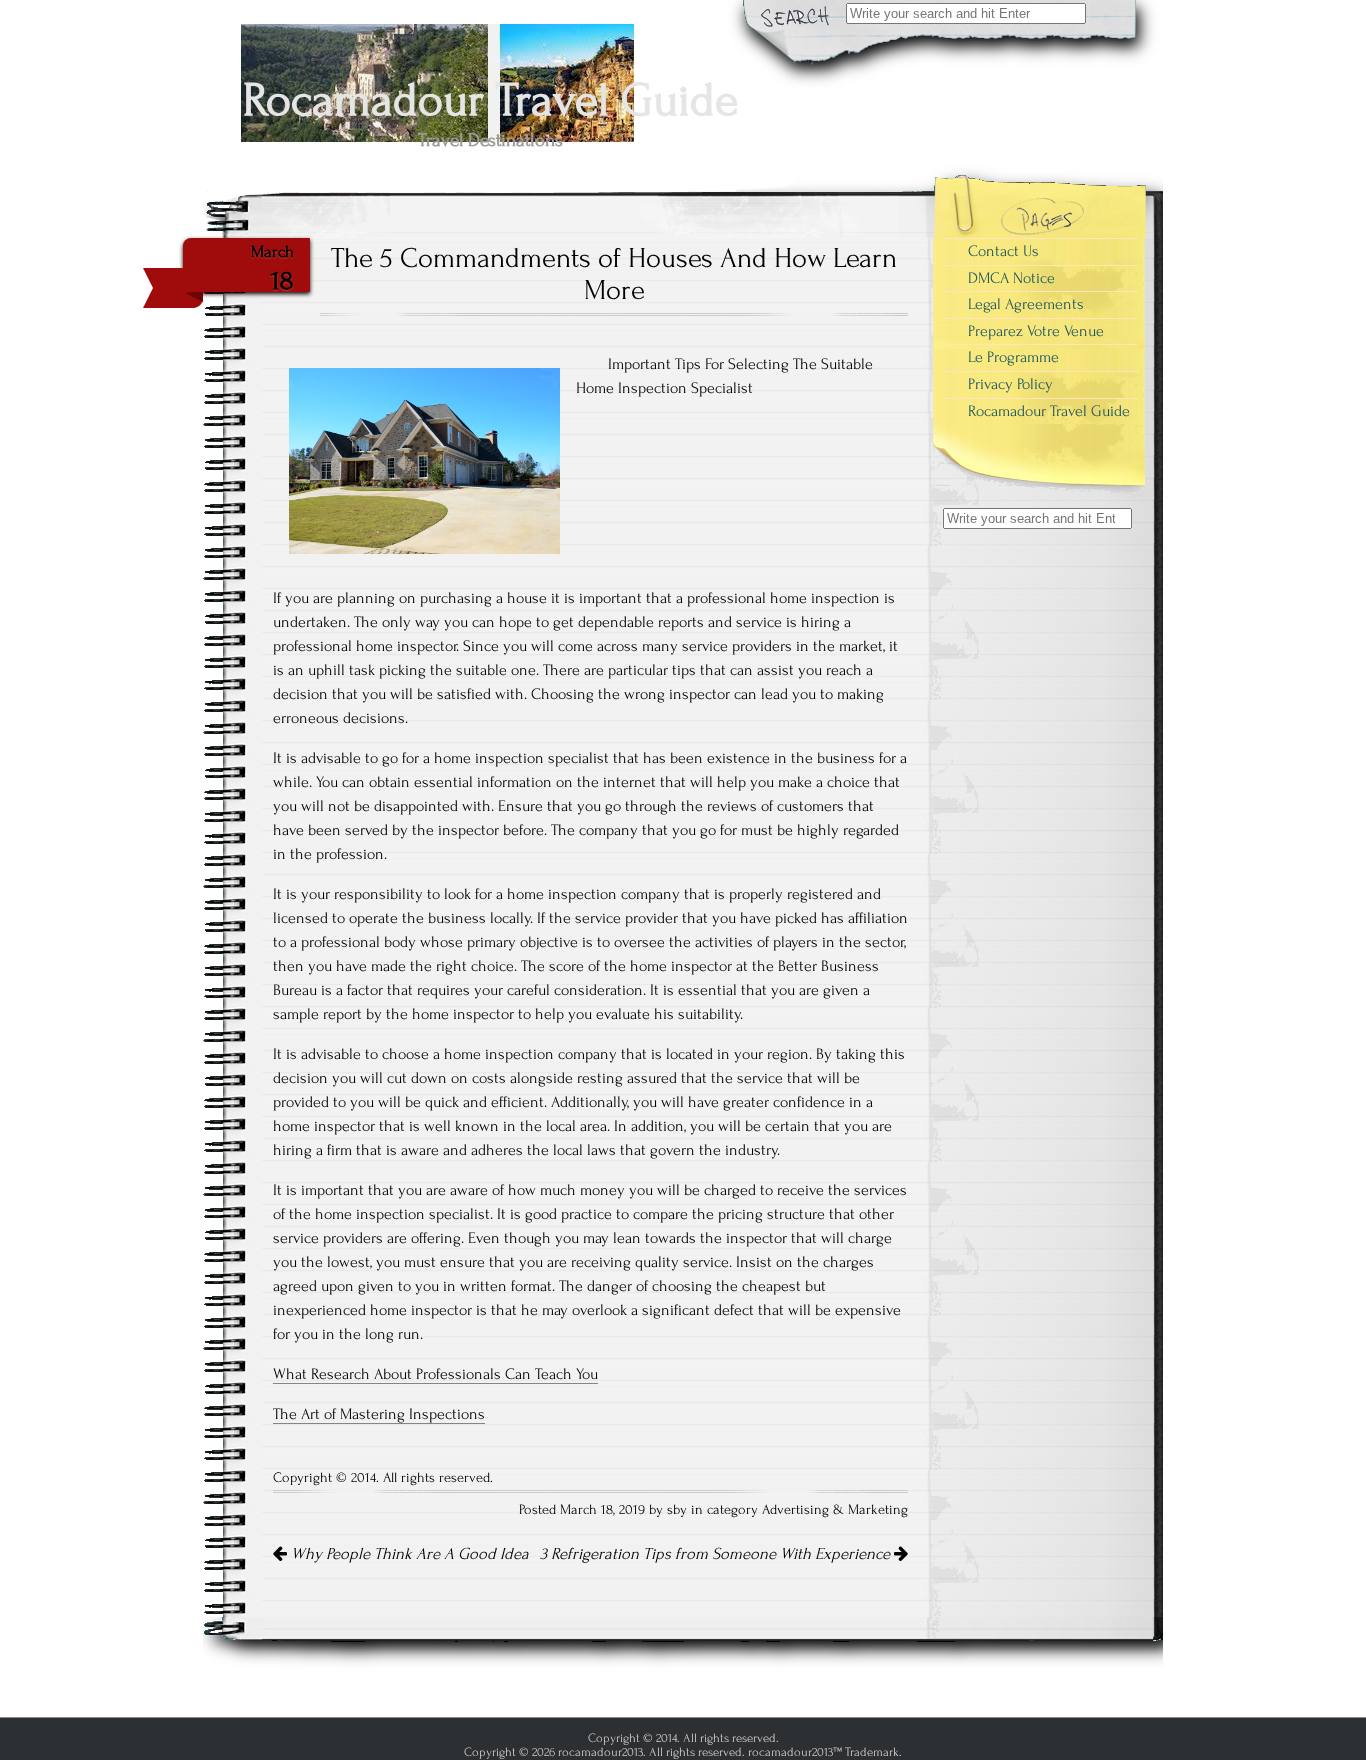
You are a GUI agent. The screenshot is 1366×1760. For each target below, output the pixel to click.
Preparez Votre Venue (1036, 331)
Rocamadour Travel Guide (1049, 411)
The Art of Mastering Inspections (379, 1414)
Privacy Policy (1010, 384)
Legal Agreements (1026, 304)
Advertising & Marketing (835, 1510)
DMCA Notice (1011, 278)
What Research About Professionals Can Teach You (435, 1374)
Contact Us (1003, 251)
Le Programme (1013, 357)
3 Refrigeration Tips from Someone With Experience (717, 1554)
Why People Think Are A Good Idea (408, 1554)
